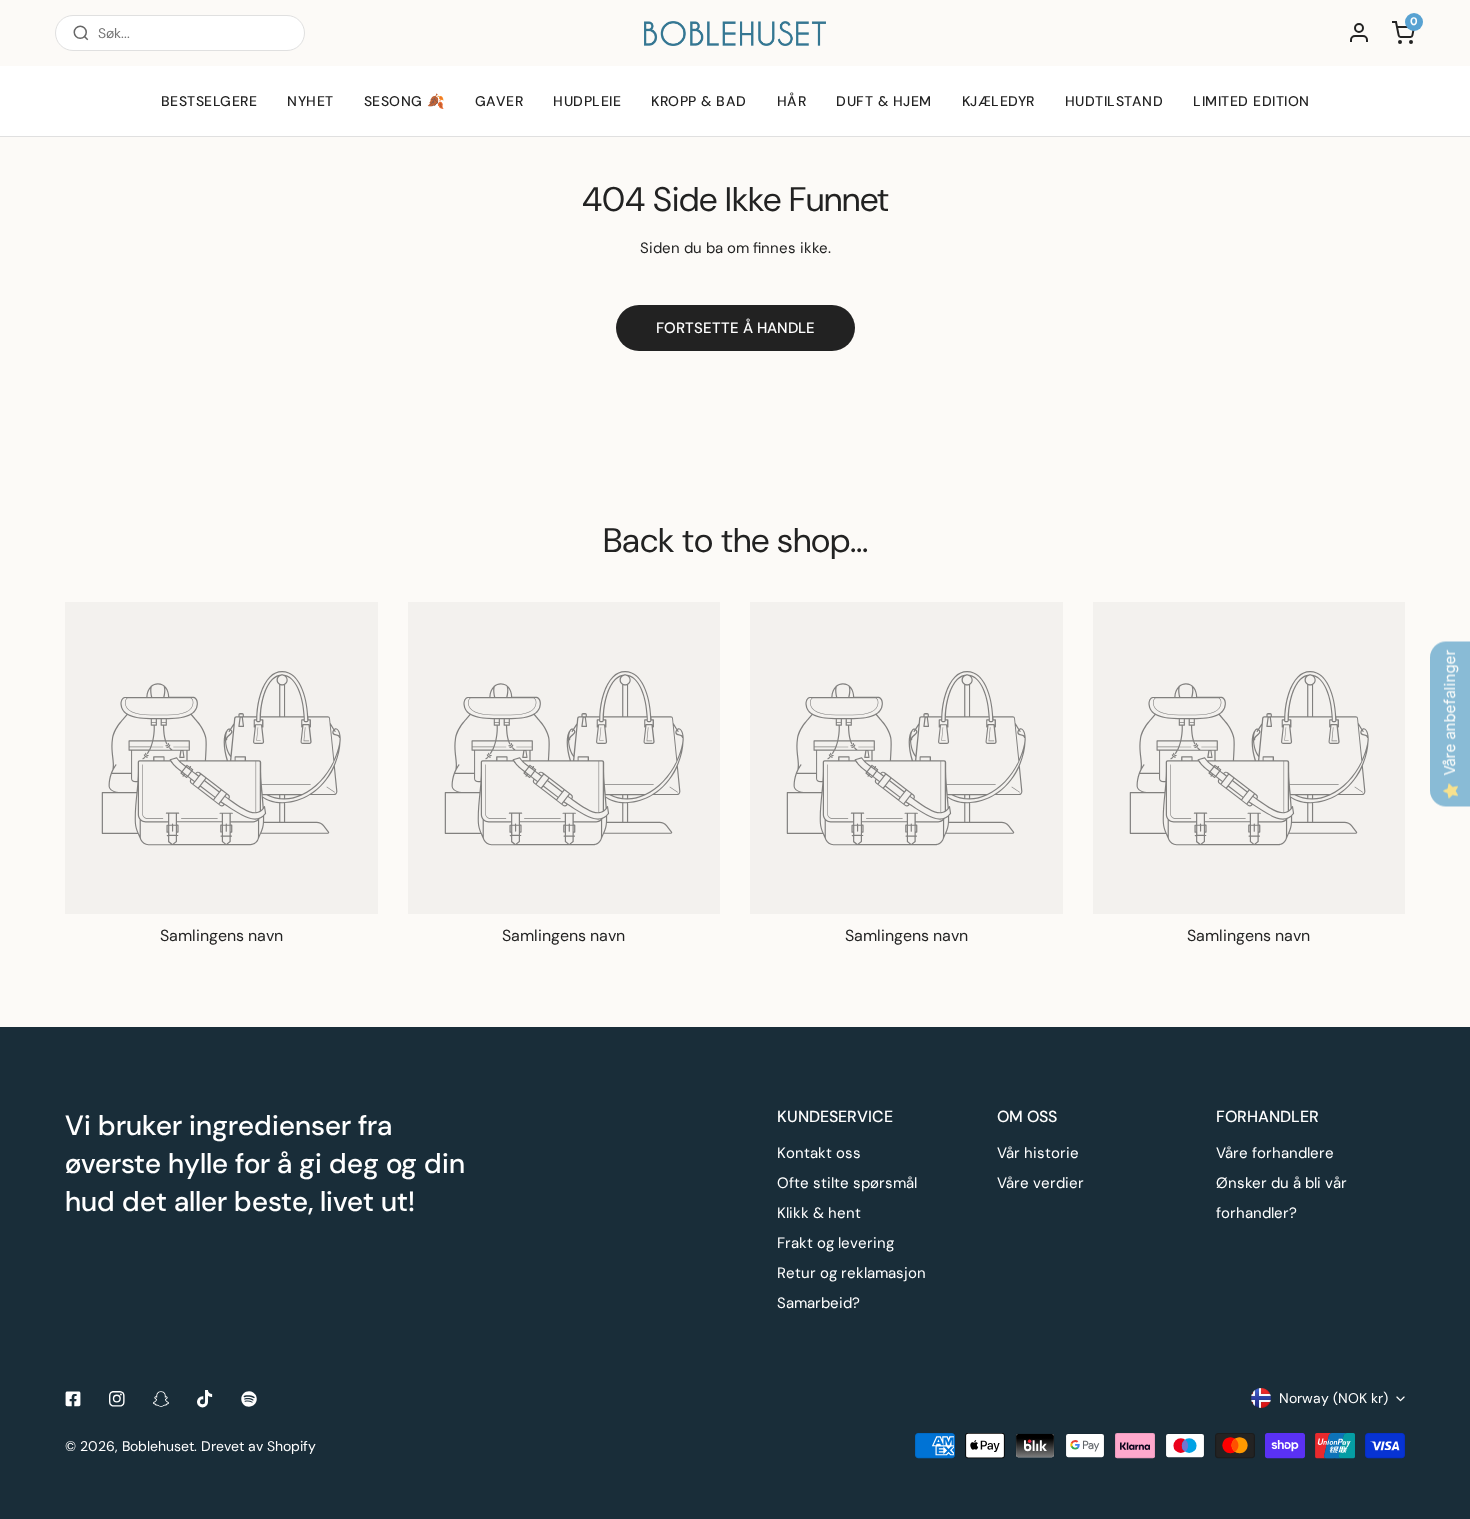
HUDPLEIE (587, 101)
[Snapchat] (161, 1399)
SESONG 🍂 (404, 101)
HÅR (792, 101)
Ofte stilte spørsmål (847, 1183)
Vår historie (1038, 1153)
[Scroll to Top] (1434, 1413)
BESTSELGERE (209, 101)
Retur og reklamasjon (851, 1273)
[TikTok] (205, 1399)
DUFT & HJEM (884, 101)
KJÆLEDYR (998, 101)
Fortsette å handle (735, 328)
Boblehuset (158, 1446)
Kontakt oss (819, 1153)
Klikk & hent (819, 1213)
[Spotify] (249, 1399)
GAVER (499, 101)
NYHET (310, 101)
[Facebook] (73, 1399)
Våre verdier (1040, 1183)
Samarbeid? (818, 1303)
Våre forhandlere (1275, 1153)
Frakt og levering (835, 1243)
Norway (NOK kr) (1333, 1398)
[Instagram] (117, 1399)
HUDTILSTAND (1114, 101)
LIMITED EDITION (1251, 101)
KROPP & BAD (699, 101)
